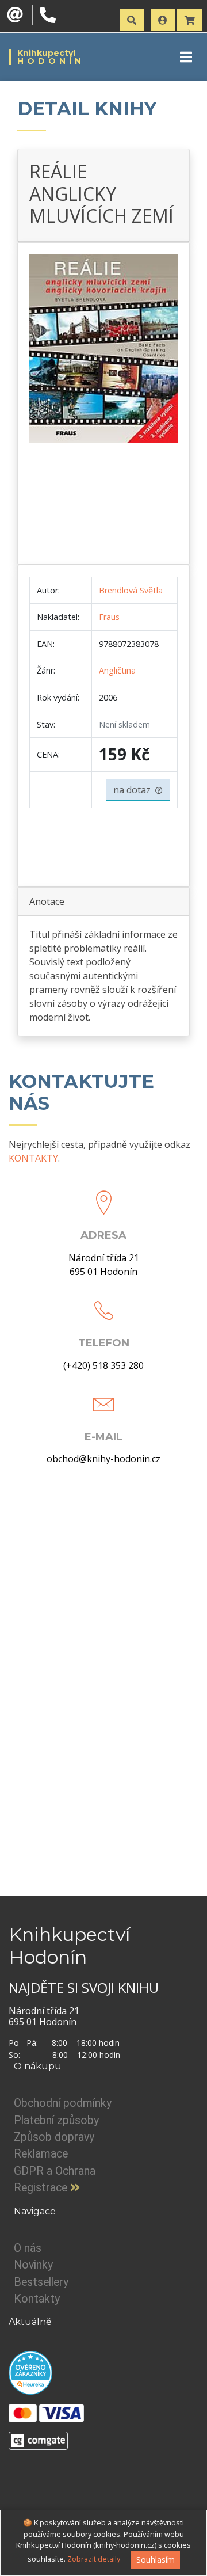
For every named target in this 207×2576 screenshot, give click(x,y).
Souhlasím (156, 2560)
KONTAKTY (33, 1158)
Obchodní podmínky (63, 2103)
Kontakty (37, 2299)
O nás (28, 2248)
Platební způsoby (56, 2120)
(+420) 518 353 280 (103, 1365)
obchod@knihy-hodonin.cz (103, 1459)
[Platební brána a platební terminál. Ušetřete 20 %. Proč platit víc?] (38, 2436)
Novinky (33, 2265)
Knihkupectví (51, 57)
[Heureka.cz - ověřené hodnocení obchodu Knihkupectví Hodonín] (30, 2372)
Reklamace (41, 2154)
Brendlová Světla (131, 590)
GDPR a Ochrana (55, 2171)
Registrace (42, 2188)
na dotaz (134, 790)
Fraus (109, 617)
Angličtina (117, 670)
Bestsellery (41, 2282)
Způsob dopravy (54, 2137)
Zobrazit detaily (94, 2559)
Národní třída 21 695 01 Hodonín (104, 1265)
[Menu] (186, 57)
